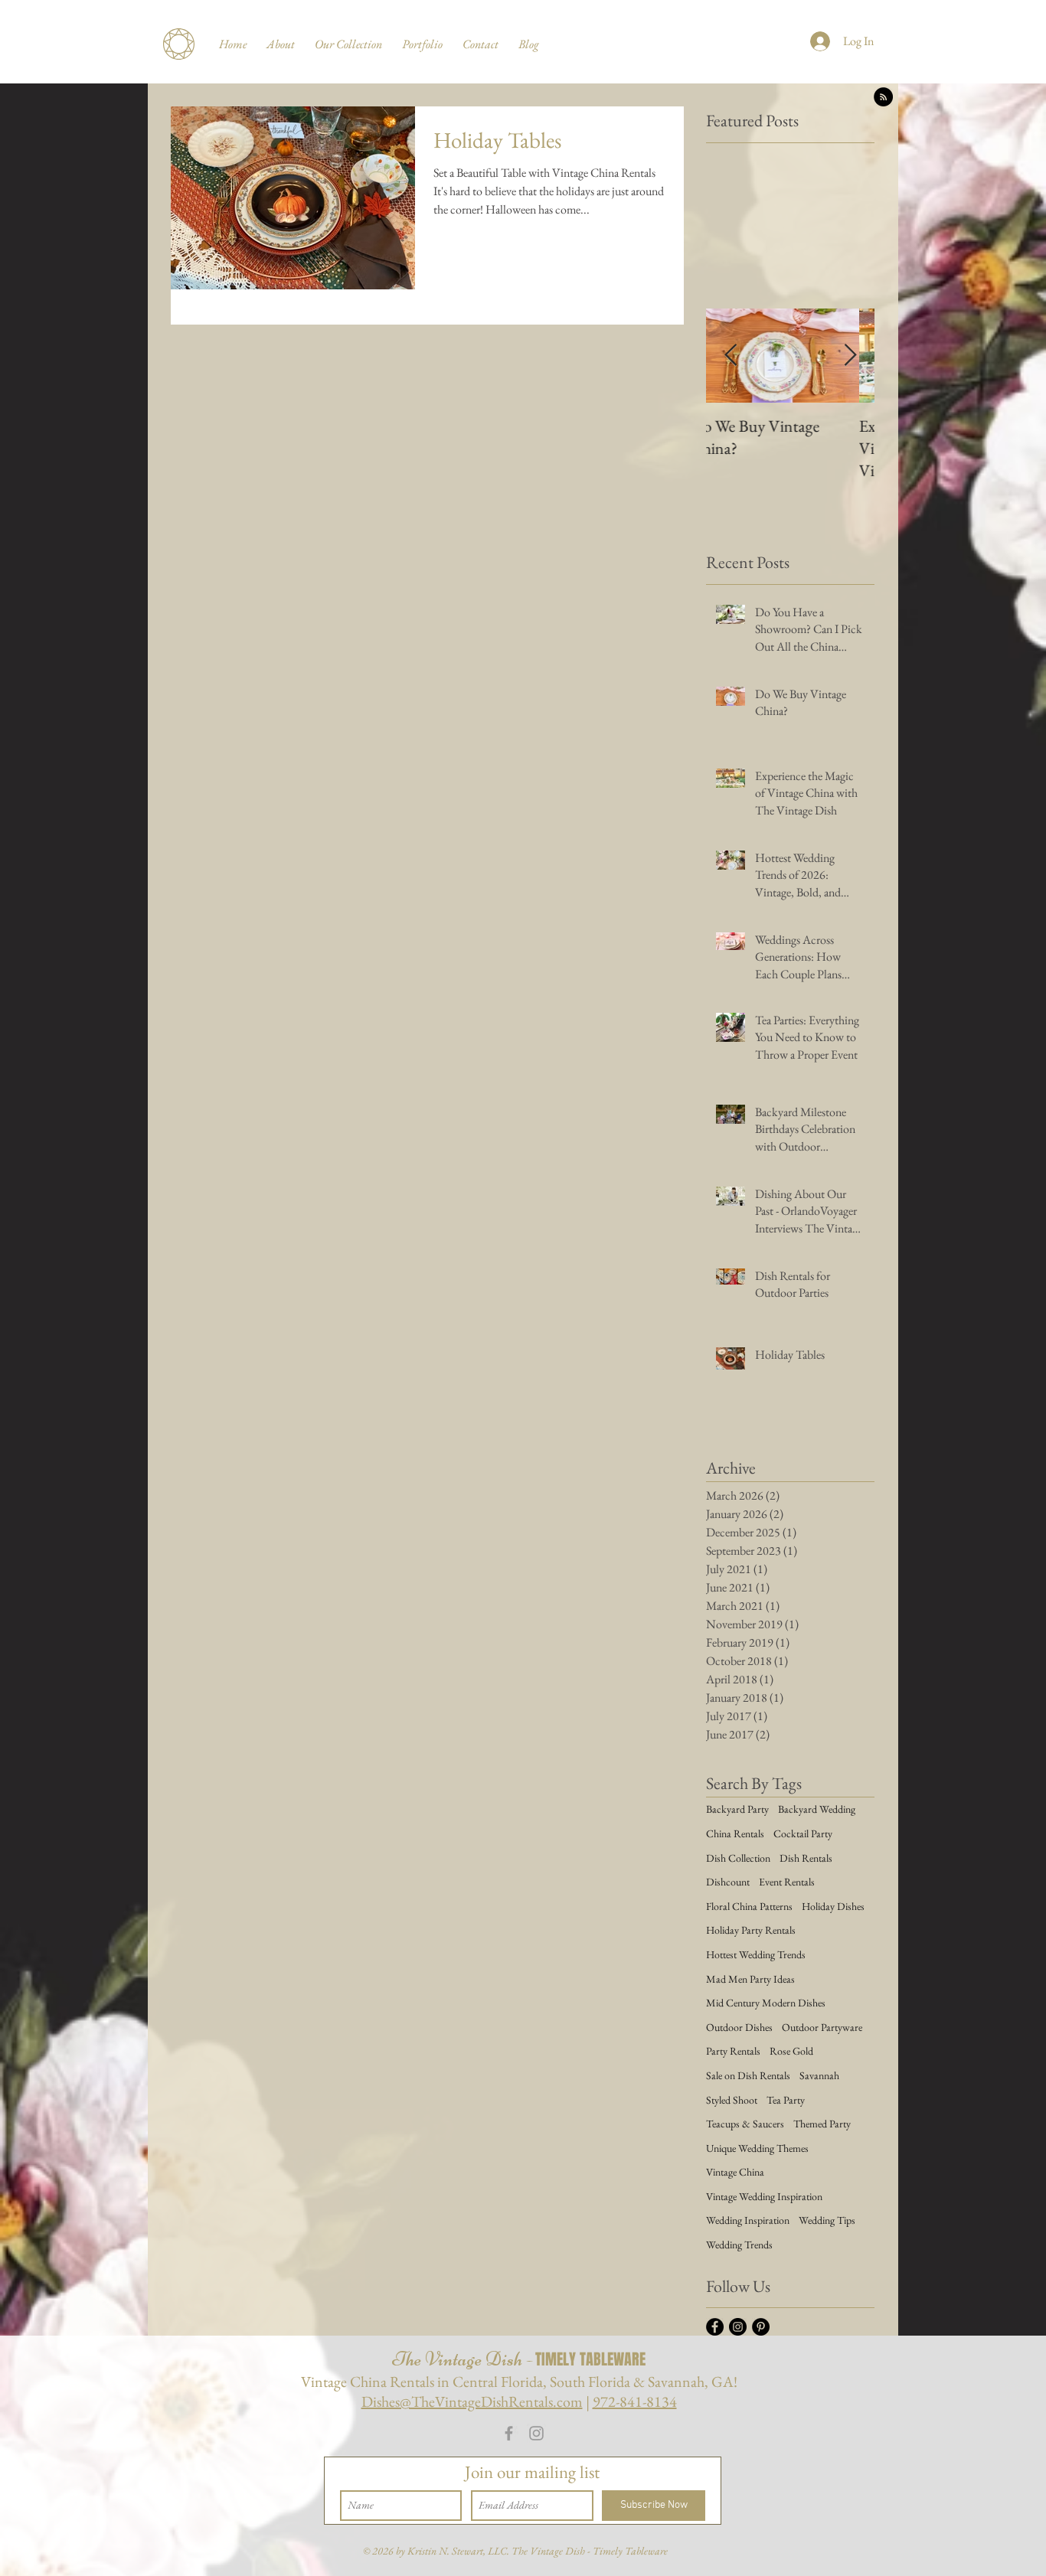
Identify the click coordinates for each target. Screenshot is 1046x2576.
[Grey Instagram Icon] (536, 2433)
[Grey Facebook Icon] (509, 2433)
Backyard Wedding (817, 1809)
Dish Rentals (806, 1858)
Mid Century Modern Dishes (766, 2003)
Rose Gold (791, 2051)
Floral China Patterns (749, 1906)
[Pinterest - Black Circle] (761, 2327)
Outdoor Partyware (822, 2027)
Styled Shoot (732, 2100)
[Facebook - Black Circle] (715, 2327)
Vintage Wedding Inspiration (764, 2196)
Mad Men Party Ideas (750, 1979)
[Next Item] (850, 356)
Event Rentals (787, 1882)
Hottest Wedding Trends (756, 1954)
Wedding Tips (827, 2220)
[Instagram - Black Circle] (738, 2327)
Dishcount (728, 1882)
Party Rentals (733, 2051)
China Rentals (735, 1833)
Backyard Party (737, 1809)
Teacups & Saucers (745, 2124)
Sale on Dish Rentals (748, 2075)
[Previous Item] (731, 356)
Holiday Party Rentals (751, 1930)
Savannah (819, 2075)
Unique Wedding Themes (757, 2148)
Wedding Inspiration (748, 2220)
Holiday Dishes (833, 1906)
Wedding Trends (739, 2245)
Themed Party (822, 2124)
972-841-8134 (635, 2401)
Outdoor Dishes (739, 2027)
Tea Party (786, 2100)
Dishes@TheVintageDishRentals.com (472, 2401)
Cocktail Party (803, 1833)
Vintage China (735, 2172)
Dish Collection (738, 1858)
